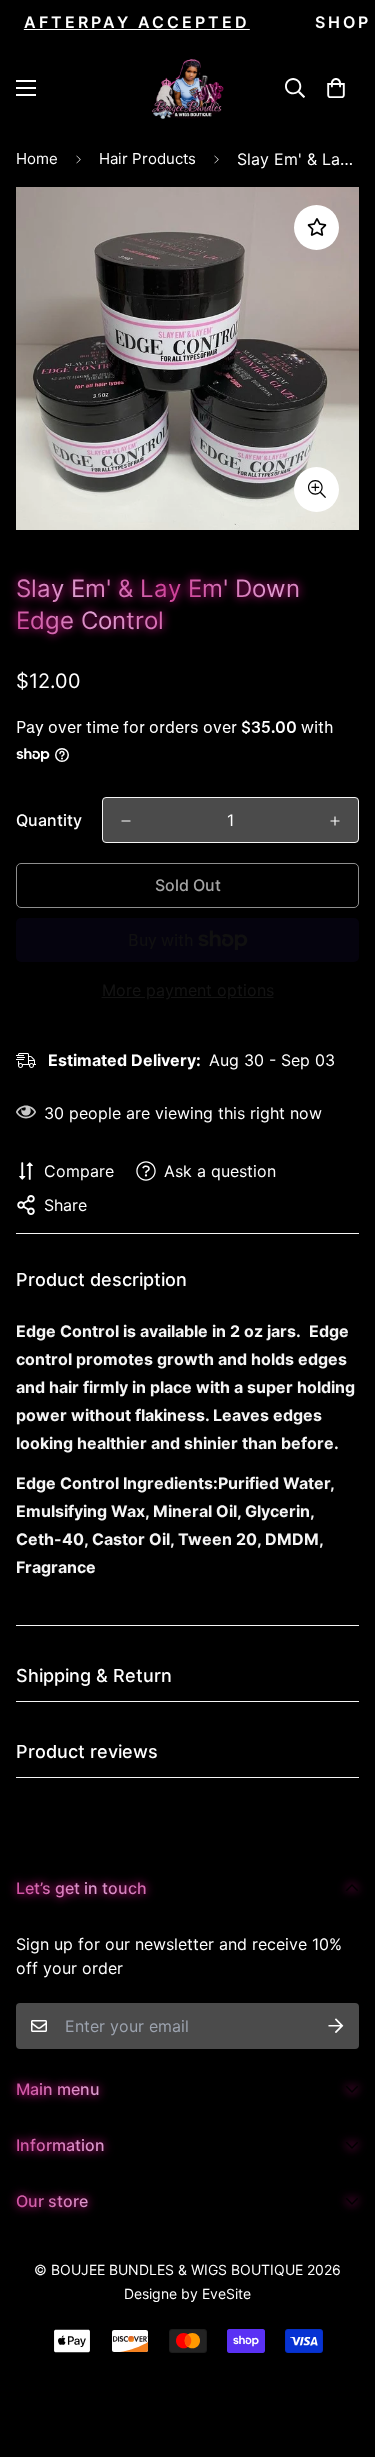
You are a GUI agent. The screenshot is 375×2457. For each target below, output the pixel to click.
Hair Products (147, 158)
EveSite (226, 2293)
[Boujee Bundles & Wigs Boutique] (187, 87)
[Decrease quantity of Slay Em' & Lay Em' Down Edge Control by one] (126, 821)
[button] (336, 88)
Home (37, 158)
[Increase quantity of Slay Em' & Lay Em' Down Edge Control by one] (335, 821)
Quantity (49, 820)
